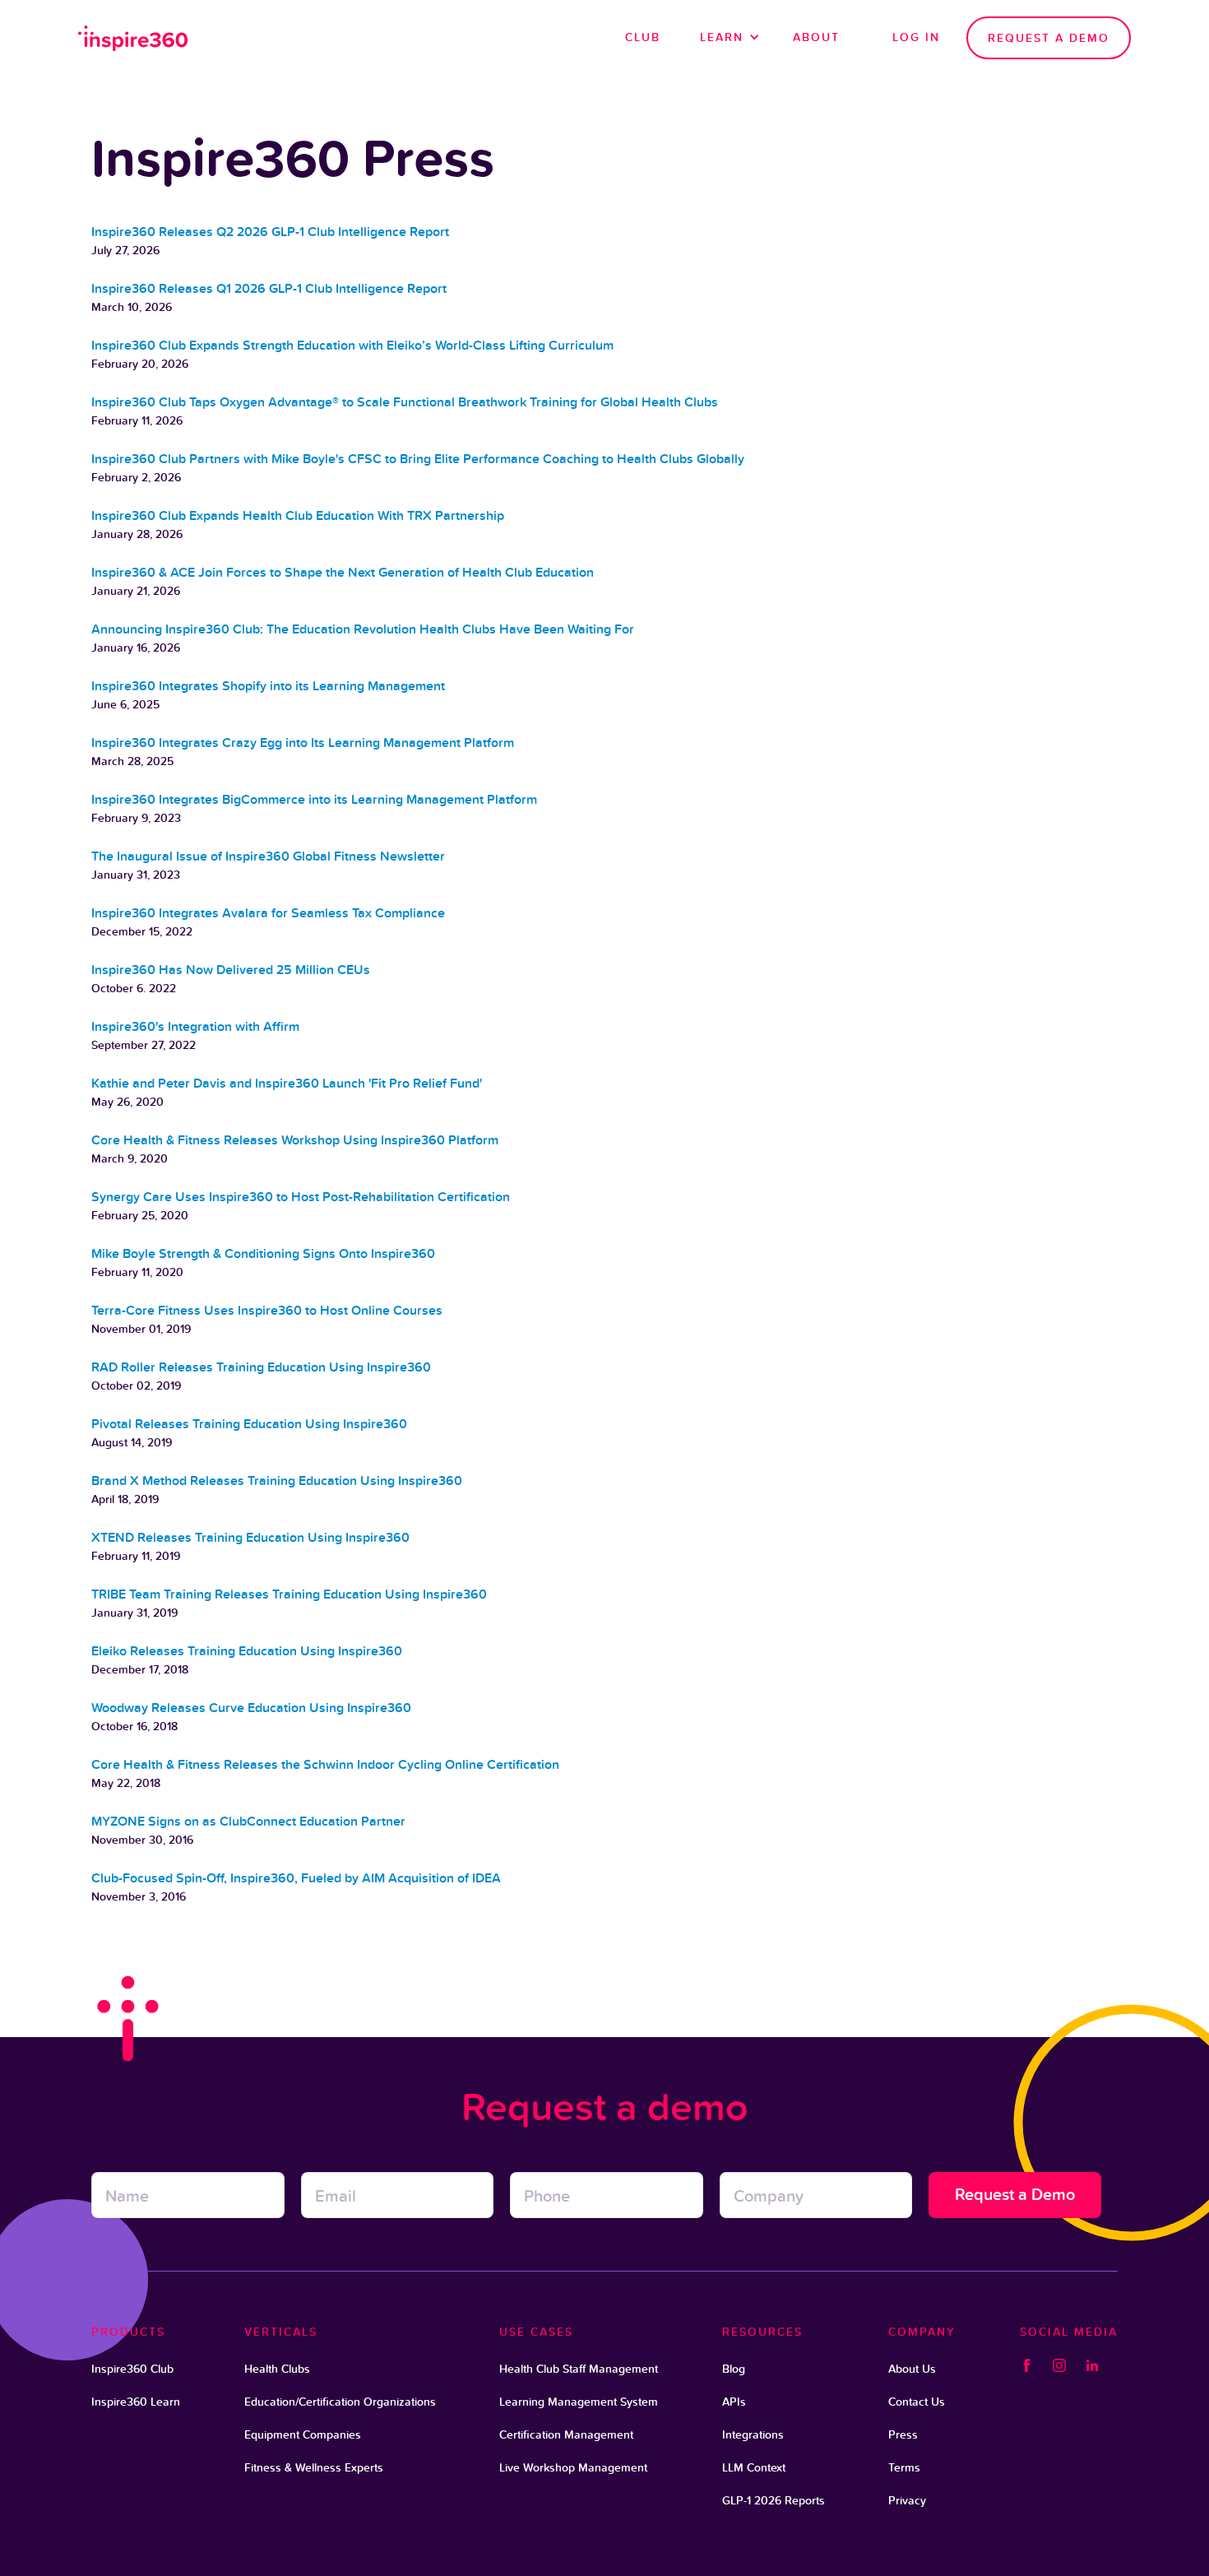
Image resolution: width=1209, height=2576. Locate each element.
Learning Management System (579, 2402)
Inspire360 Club (132, 2369)
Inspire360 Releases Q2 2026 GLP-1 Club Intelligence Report (270, 232)
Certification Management (566, 2434)
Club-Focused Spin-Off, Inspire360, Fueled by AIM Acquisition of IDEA (296, 1878)
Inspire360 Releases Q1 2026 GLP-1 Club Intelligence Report (269, 288)
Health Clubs (277, 2369)
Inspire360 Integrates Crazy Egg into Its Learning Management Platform (303, 743)
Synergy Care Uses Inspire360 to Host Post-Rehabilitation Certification (301, 1197)
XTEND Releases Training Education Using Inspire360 (250, 1537)
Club (643, 37)
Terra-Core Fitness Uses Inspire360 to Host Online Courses (267, 1310)
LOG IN (916, 37)
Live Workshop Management (573, 2467)
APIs (734, 2402)
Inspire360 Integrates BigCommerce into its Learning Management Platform (314, 799)
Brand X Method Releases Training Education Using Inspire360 (277, 1481)
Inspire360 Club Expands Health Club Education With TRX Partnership (298, 515)
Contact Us (917, 2402)
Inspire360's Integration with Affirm (195, 1026)
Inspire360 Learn (136, 2402)
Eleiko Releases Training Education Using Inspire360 (247, 1651)
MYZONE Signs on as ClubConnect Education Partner (248, 1821)
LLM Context (754, 2467)
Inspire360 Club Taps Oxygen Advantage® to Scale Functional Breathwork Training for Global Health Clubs (405, 402)
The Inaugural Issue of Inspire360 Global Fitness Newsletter (268, 856)
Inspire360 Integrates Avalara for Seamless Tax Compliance (268, 913)
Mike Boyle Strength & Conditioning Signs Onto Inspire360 (263, 1253)
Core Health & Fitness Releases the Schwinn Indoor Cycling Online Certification (325, 1764)
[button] (727, 37)
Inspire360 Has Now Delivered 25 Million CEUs (231, 970)
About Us (912, 2369)
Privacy (907, 2500)
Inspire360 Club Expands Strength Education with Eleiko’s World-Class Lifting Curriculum (352, 345)
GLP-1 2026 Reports (774, 2500)
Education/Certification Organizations (340, 2402)
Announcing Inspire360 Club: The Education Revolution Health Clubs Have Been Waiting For (363, 629)
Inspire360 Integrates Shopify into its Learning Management (268, 686)
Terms (904, 2467)
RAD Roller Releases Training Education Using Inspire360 (261, 1367)
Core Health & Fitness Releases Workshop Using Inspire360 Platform (295, 1140)
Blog (734, 2369)
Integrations (753, 2434)
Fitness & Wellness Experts (314, 2467)
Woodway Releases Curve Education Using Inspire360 (251, 1708)
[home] (134, 38)
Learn (722, 37)
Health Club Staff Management (579, 2369)
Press (903, 2434)
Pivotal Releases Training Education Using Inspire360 (249, 1424)
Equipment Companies (303, 2434)
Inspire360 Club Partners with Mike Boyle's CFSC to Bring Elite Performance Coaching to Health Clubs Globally (418, 459)
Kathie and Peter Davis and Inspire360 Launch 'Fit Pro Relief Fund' (287, 1083)
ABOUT (816, 37)
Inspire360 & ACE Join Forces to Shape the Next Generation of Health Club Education (343, 572)
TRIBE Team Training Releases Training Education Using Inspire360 (289, 1594)
